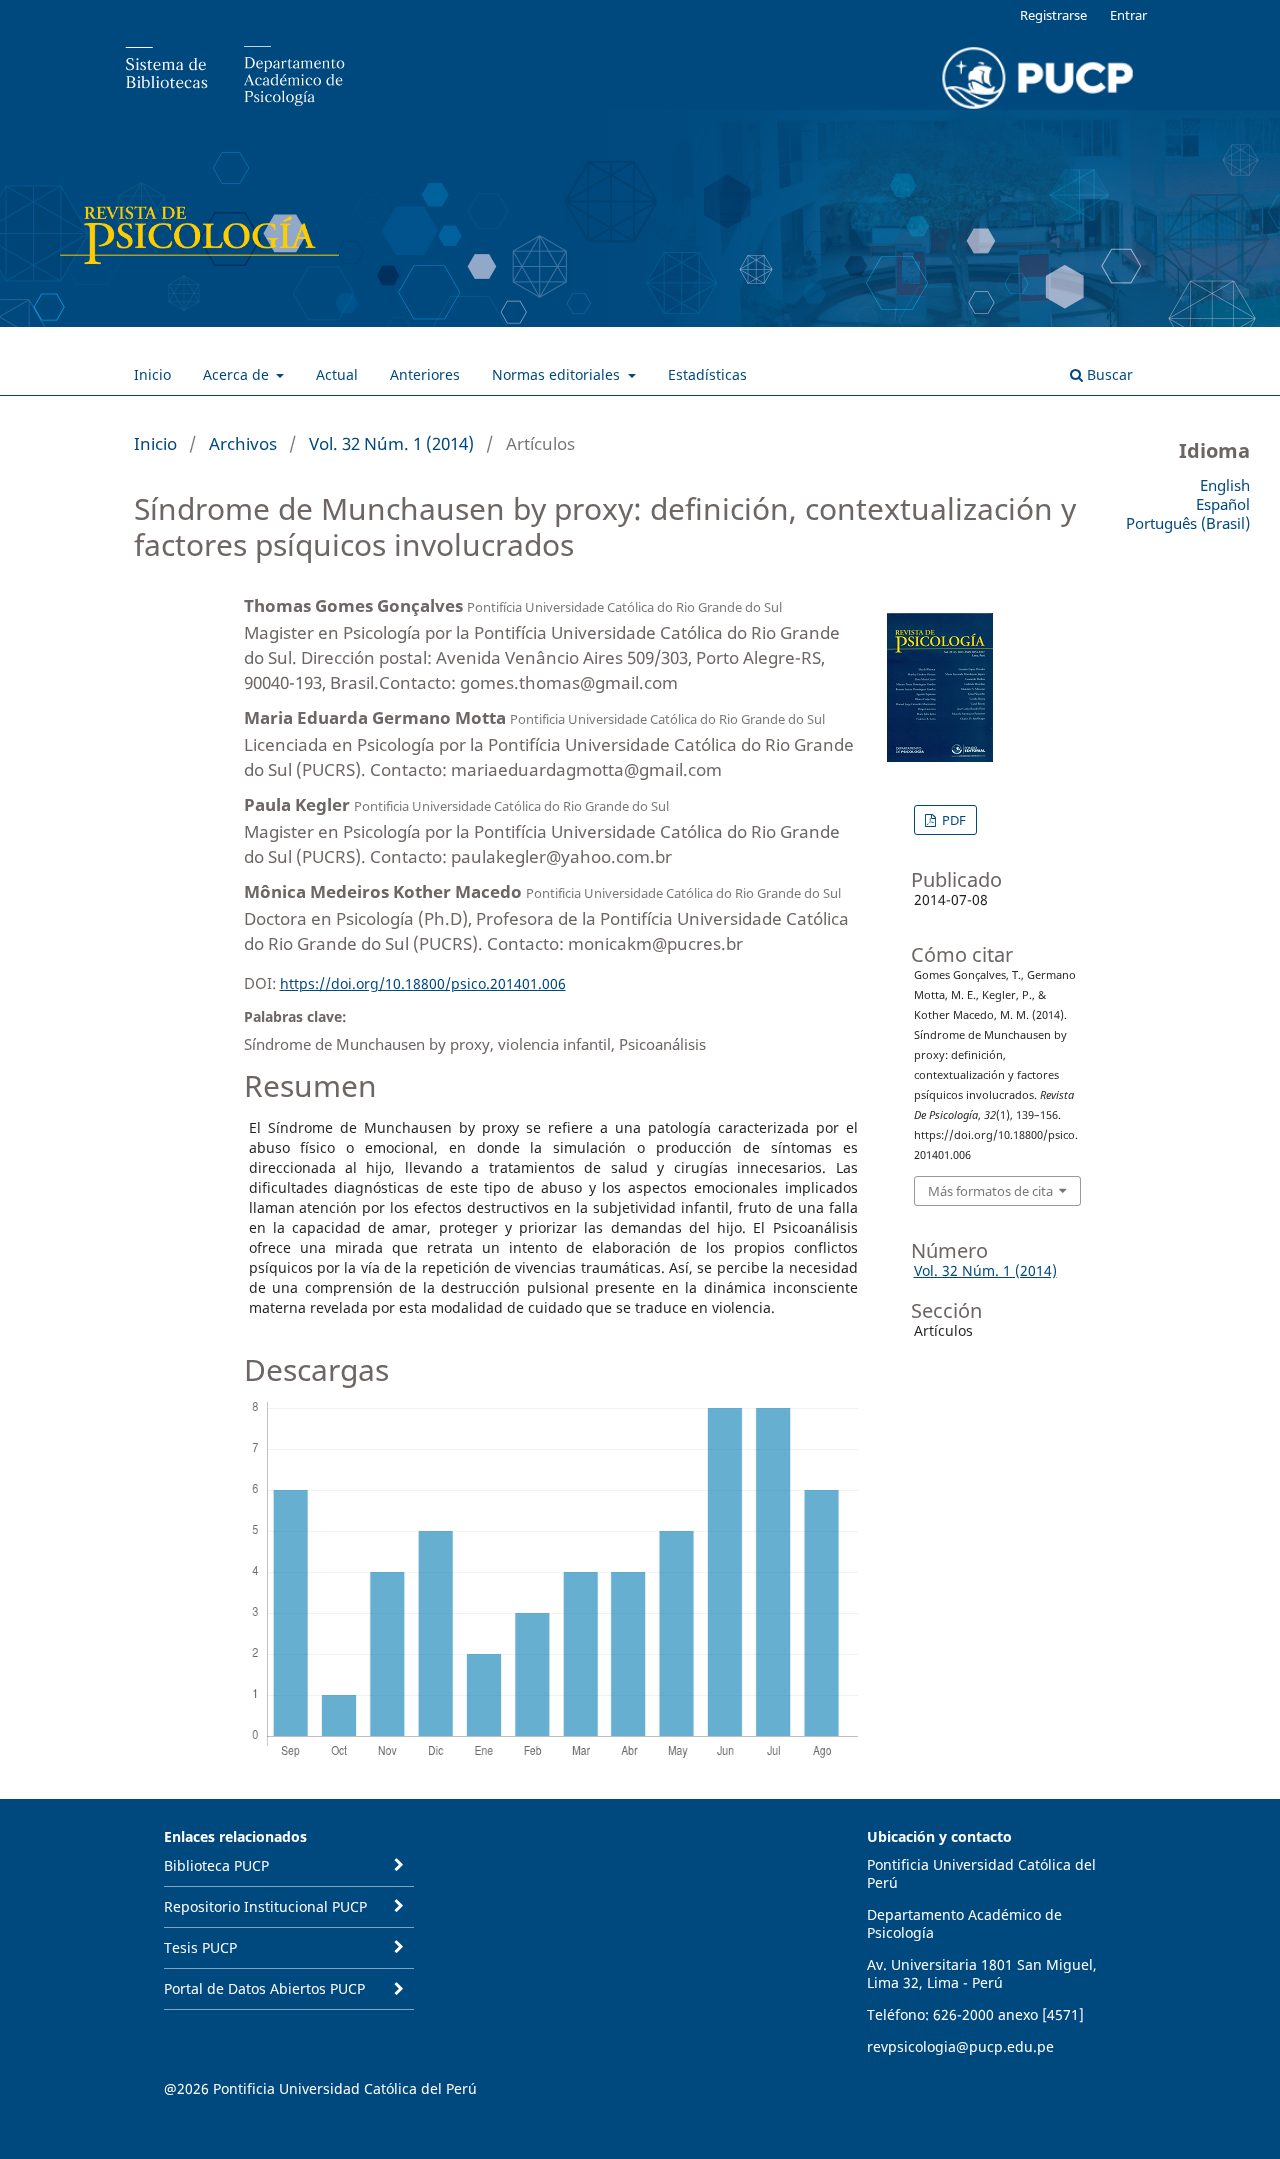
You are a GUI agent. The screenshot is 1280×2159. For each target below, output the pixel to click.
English (1225, 485)
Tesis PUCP (200, 1947)
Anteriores (425, 374)
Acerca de (238, 374)
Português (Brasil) (1188, 523)
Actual (337, 374)
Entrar (1128, 15)
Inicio (152, 374)
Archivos (243, 443)
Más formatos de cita (990, 1191)
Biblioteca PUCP (216, 1865)
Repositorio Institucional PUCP (265, 1906)
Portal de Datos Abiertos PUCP (264, 1988)
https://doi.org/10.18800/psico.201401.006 (423, 983)
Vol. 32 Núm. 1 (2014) (391, 443)
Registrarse (1053, 15)
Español (1223, 504)
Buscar (1108, 374)
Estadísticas (707, 374)
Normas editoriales (558, 374)
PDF (952, 820)
